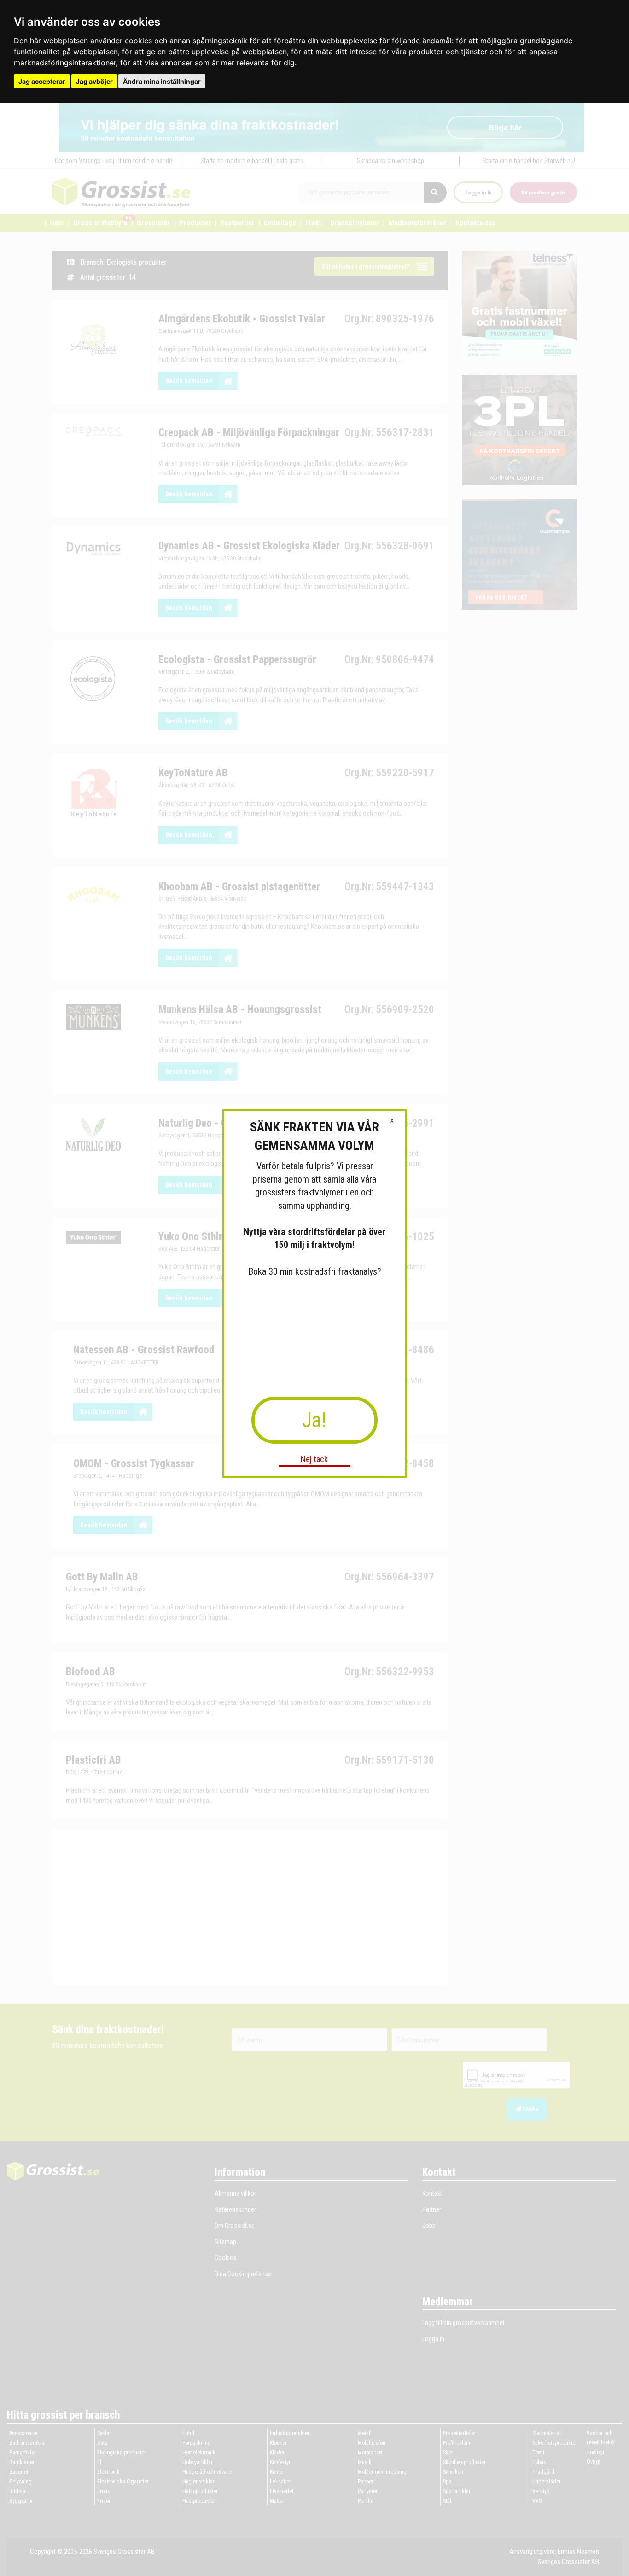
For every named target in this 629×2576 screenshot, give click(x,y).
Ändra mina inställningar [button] (162, 81)
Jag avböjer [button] (94, 81)
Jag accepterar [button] (42, 81)
